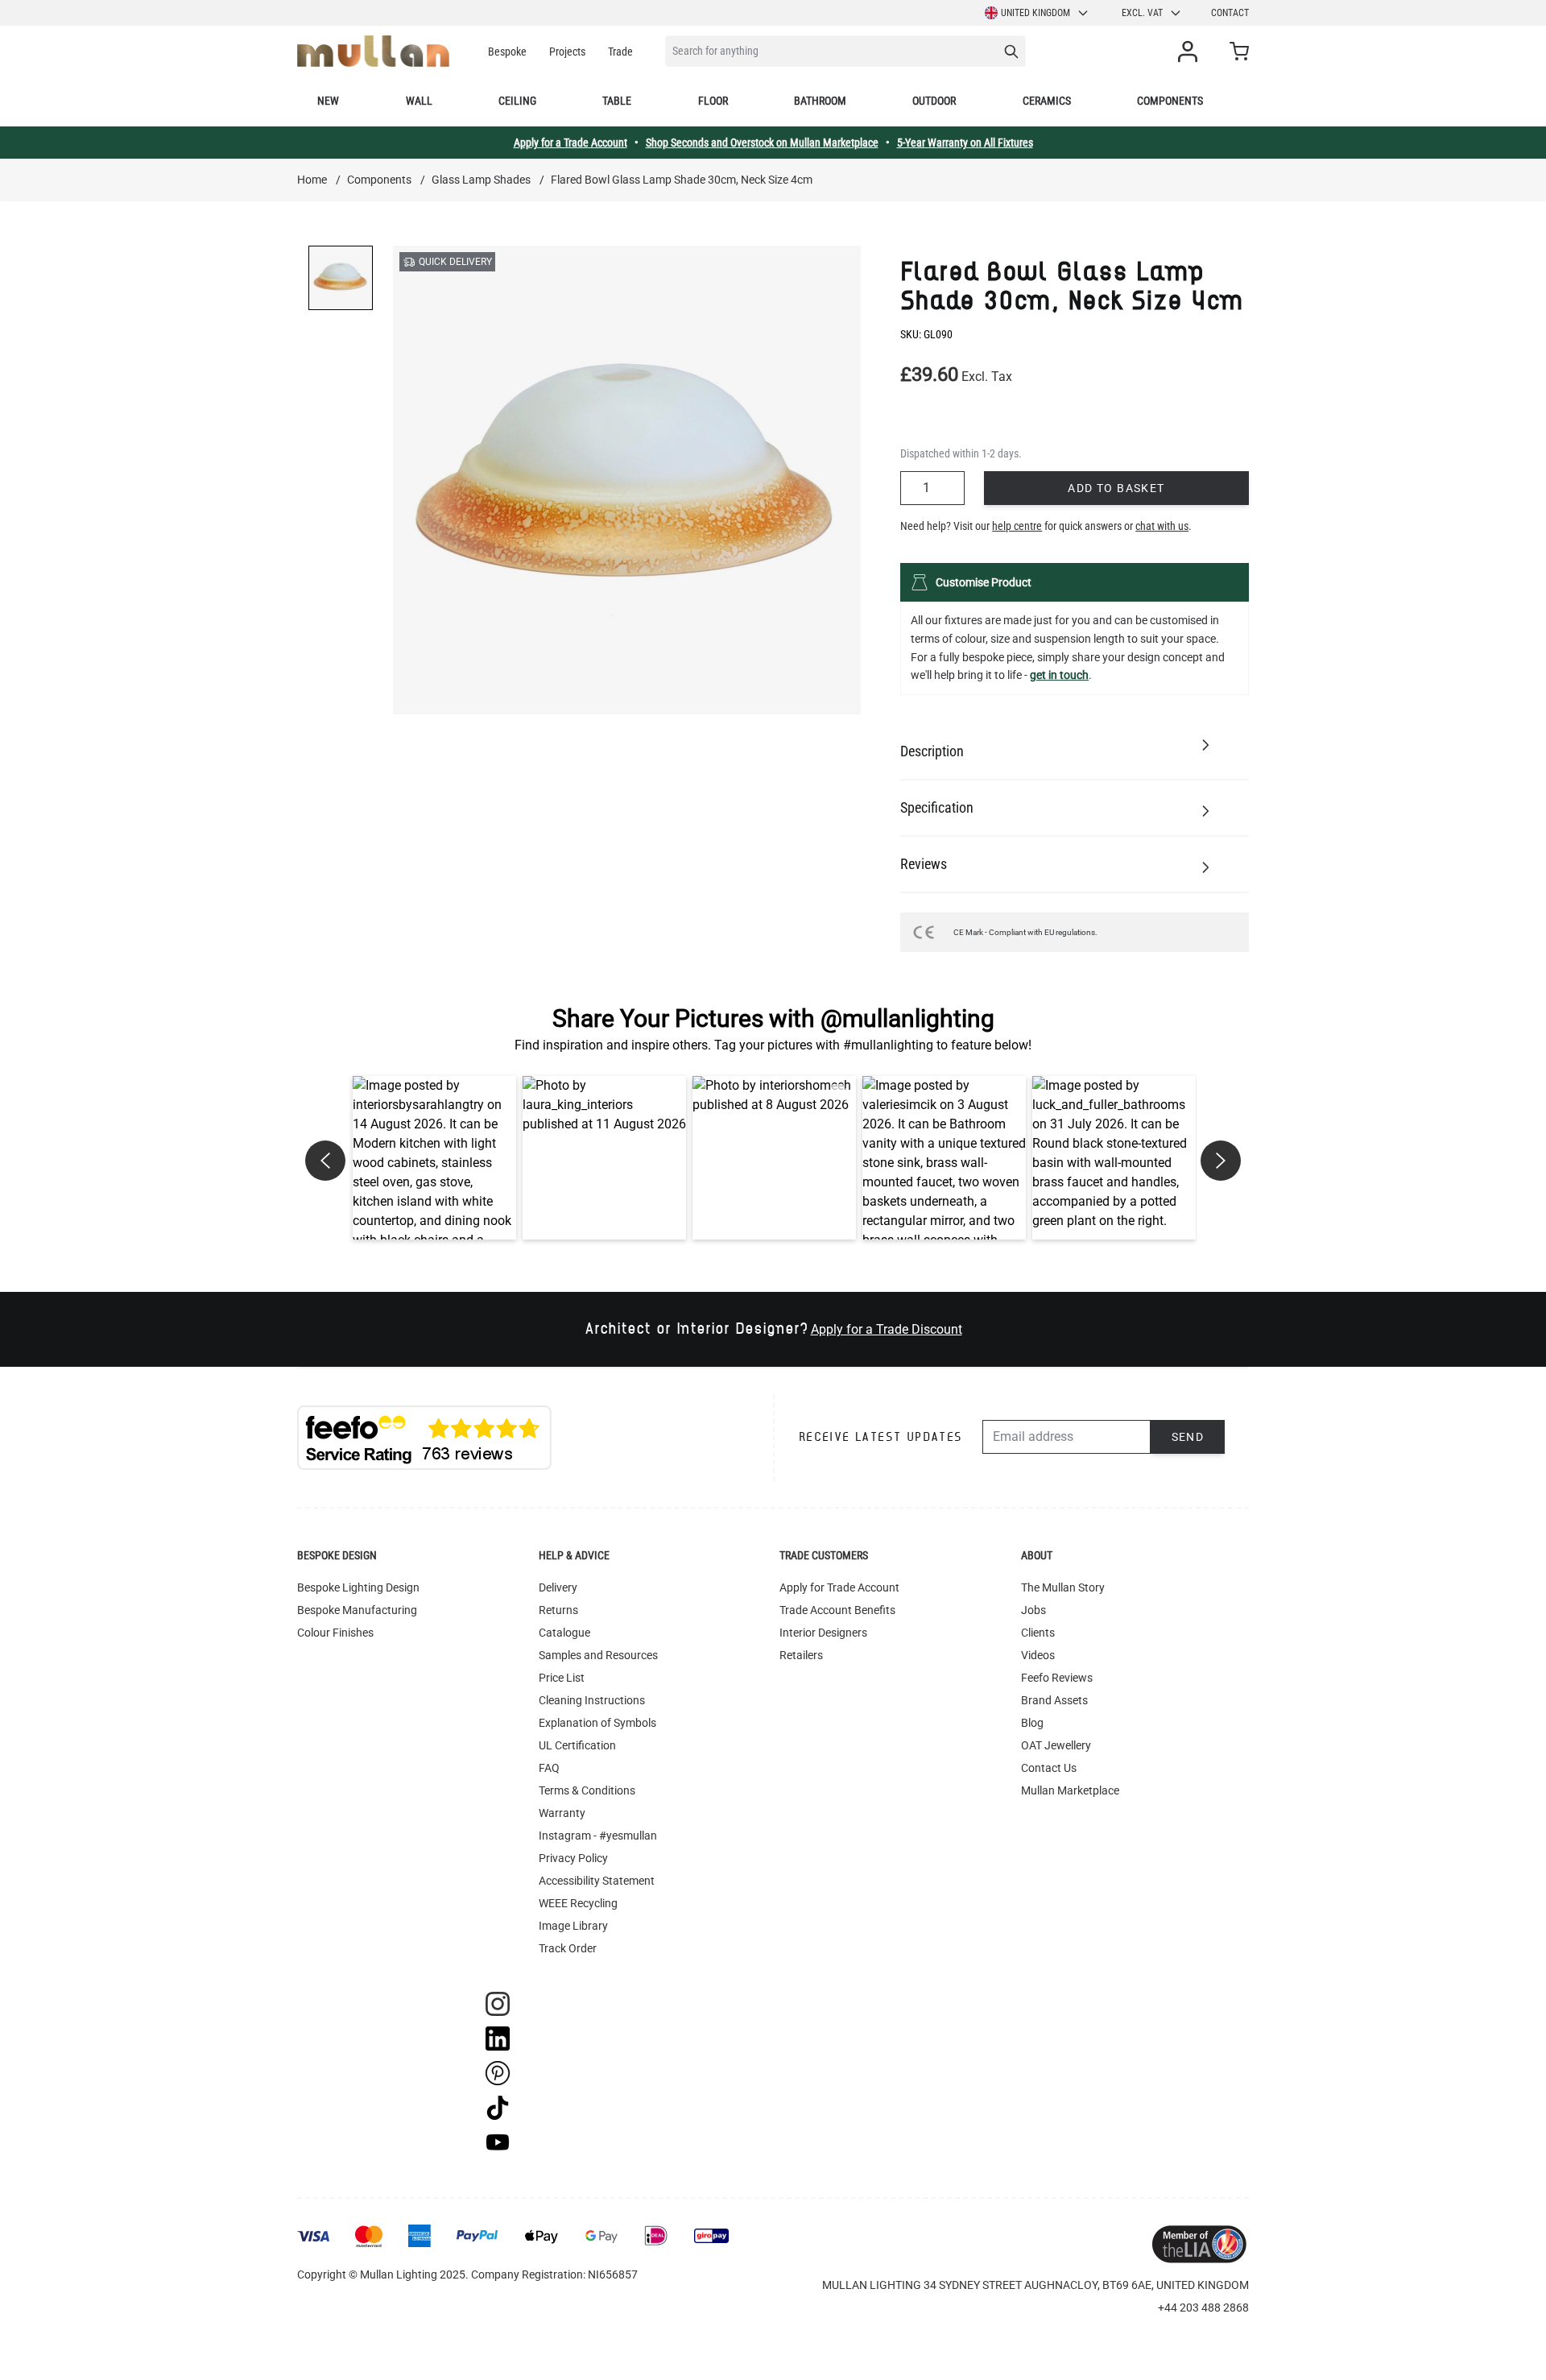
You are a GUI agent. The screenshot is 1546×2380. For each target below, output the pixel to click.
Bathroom (820, 101)
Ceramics (1047, 101)
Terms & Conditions (587, 1790)
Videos (1038, 1655)
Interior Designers (823, 1633)
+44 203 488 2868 (1203, 2308)
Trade (620, 52)
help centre (1017, 526)
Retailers (801, 1655)
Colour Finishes (335, 1633)
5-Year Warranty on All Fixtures (965, 143)
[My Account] (1191, 52)
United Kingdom (1035, 13)
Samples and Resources (598, 1655)
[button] (434, 1158)
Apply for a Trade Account (570, 143)
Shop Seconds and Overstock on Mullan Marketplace (762, 143)
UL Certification (577, 1745)
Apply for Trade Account (839, 1587)
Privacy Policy (573, 1858)
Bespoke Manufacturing (357, 1610)
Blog (1032, 1723)
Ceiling (517, 101)
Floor (713, 101)
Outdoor (934, 101)
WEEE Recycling (578, 1903)
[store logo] (373, 51)
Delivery (558, 1587)
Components (1170, 101)
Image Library (573, 1926)
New (328, 101)
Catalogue (564, 1633)
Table (617, 101)
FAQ (549, 1768)
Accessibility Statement (597, 1881)
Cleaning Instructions (592, 1700)
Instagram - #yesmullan (598, 1836)
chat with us (1162, 526)
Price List (562, 1678)
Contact (1230, 13)
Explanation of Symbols (597, 1723)
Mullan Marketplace (1070, 1790)
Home (312, 180)
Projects (567, 52)
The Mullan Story (1063, 1587)
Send (1188, 1437)
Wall (419, 101)
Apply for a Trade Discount (887, 1329)
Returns (558, 1610)
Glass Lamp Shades (481, 180)
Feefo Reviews (1057, 1678)
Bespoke (507, 52)
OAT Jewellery (1056, 1745)
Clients (1038, 1633)
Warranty (562, 1813)
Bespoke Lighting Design (358, 1587)
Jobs (1033, 1610)
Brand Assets (1054, 1700)
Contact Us (1049, 1768)
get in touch (1059, 675)
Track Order (568, 1948)
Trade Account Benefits (837, 1610)
